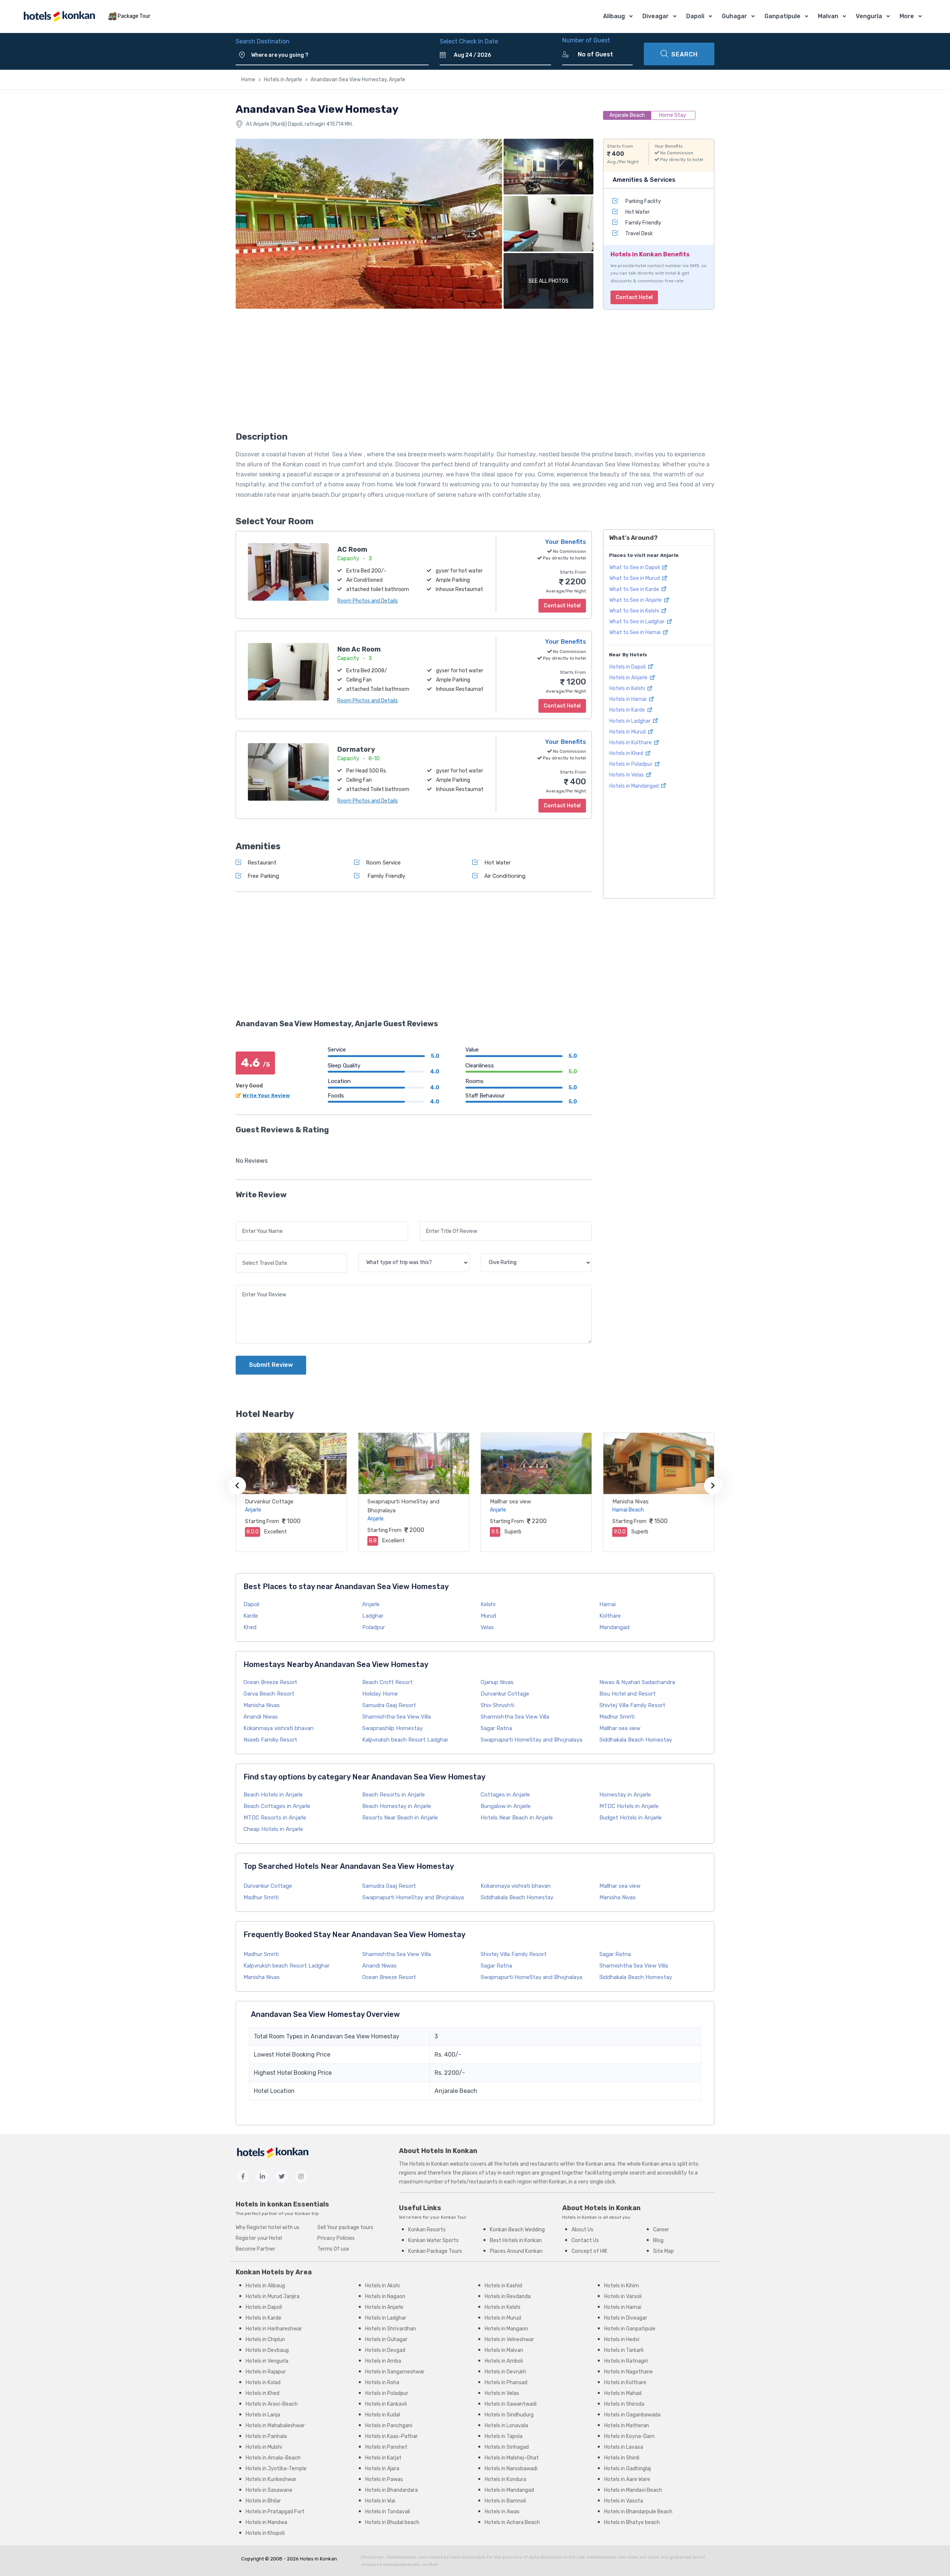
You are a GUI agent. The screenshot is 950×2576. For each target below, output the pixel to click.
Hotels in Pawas (384, 2479)
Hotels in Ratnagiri (626, 2361)
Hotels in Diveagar (626, 2318)
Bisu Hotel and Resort (628, 1694)
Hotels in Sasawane (269, 2490)
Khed (250, 1627)
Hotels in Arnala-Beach (273, 2458)
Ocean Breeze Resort (270, 1682)
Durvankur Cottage (269, 1502)
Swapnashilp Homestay (392, 1728)
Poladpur (374, 1627)
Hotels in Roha (382, 2383)
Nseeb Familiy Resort (270, 1740)
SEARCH (684, 54)
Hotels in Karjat (383, 2458)
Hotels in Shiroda (624, 2404)
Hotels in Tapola (504, 2436)
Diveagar (656, 16)
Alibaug (614, 16)
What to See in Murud (635, 578)
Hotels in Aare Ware (627, 2479)
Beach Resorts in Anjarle (394, 1795)
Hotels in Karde (628, 710)
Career (661, 2230)
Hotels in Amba (383, 2361)
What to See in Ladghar (638, 622)
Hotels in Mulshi (264, 2447)
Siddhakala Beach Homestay (636, 1740)
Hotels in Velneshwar (509, 2339)
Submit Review (271, 1365)
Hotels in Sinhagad (507, 2447)
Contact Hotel (634, 297)
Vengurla (869, 16)
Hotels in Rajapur (266, 2372)
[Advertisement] (414, 373)
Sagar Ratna (496, 1728)
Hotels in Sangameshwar (395, 2372)
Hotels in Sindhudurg (509, 2415)
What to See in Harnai (635, 632)
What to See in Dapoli (635, 567)
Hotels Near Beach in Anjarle (517, 1818)
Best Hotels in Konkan (516, 2240)
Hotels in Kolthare (631, 742)
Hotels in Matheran (627, 2426)
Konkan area (600, 2164)
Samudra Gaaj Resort (389, 1705)
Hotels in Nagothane (628, 2372)
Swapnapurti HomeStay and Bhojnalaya (531, 1740)
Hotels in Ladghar (630, 721)
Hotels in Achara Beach (512, 2522)
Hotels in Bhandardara (392, 2490)
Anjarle (371, 1604)
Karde (251, 1616)
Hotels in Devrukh (505, 2372)
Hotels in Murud (628, 731)
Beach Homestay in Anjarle (397, 1806)
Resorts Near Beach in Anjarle (400, 1818)
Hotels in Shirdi (622, 2458)
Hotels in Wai (380, 2501)
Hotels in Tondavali (388, 2512)
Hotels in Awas (502, 2512)
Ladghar (373, 1616)
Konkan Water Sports (433, 2240)
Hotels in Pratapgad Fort (275, 2512)
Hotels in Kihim (622, 2286)
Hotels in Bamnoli (505, 2501)
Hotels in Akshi (382, 2286)
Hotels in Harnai (628, 699)
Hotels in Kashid (503, 2286)
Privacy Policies (336, 2238)
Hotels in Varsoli (623, 2296)
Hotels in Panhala (266, 2436)
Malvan (828, 16)
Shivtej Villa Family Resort (632, 1705)
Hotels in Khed (627, 753)
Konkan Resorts (427, 2230)
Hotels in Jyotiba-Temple (276, 2469)
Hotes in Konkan (318, 2559)
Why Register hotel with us (268, 2227)
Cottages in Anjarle (505, 1795)
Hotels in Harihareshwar (274, 2329)
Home (248, 80)
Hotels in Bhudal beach (392, 2522)
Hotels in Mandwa (266, 2522)
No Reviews (252, 1161)
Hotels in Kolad (263, 2383)
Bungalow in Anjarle (506, 1806)
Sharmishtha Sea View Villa (397, 1717)
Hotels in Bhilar (263, 2501)
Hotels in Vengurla (267, 2361)
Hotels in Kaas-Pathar (392, 2436)
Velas (487, 1627)
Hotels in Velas (627, 775)
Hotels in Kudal (383, 2415)
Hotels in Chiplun (265, 2339)
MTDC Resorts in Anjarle (275, 1818)
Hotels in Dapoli (628, 667)
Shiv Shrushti (497, 1705)
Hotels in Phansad (506, 2383)
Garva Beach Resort (269, 1694)
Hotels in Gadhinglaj (628, 2469)
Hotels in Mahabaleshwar (275, 2426)
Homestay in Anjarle (625, 1795)
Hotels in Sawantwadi (511, 2404)
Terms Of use (333, 2249)
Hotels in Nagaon (385, 2296)
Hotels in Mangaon (506, 2329)
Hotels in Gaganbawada (632, 2415)
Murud (488, 1616)
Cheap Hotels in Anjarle (273, 1829)
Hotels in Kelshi (628, 688)
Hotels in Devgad (385, 2350)
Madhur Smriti (617, 1717)
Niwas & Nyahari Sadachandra (637, 1682)
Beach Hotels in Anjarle (273, 1795)
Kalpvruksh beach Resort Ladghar (405, 1740)
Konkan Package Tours (435, 2251)
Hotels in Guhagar (386, 2339)
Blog (658, 2240)
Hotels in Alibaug (265, 2286)
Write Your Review (266, 1095)
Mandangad (614, 1627)
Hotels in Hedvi (622, 2339)
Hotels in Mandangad (635, 786)
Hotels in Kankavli (386, 2404)
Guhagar (734, 16)
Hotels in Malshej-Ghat (512, 2458)
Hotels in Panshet (386, 2447)
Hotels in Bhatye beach (632, 2522)
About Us (582, 2230)
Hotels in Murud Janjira (273, 2296)
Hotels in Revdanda (508, 2296)
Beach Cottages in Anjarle (277, 1806)
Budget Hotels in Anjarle (630, 1818)
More (907, 16)
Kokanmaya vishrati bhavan (279, 1728)
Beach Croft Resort (387, 1682)
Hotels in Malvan (504, 2350)
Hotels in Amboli (504, 2361)
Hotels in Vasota (624, 2501)
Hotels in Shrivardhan (391, 2329)
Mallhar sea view (510, 1502)
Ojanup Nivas (497, 1682)
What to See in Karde (635, 589)
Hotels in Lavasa (624, 2447)
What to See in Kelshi (635, 611)
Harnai (607, 1604)
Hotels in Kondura (505, 2479)
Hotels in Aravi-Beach (272, 2404)
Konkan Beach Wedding (517, 2230)
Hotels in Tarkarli (624, 2350)
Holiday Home (380, 1694)
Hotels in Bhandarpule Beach (638, 2512)
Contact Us (585, 2240)
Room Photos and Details (368, 601)
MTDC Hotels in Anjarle (629, 1806)
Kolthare (610, 1616)
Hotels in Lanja (263, 2415)
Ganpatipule (782, 16)
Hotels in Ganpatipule (630, 2329)
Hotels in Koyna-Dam (629, 2436)
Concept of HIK (589, 2251)
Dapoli (695, 16)
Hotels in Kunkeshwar (271, 2479)
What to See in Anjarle (636, 600)
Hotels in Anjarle (283, 80)
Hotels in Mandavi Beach (633, 2490)
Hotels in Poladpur (631, 764)
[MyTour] (59, 17)
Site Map (664, 2251)
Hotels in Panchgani (389, 2426)
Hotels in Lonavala (506, 2426)
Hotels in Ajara (382, 2469)
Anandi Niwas (261, 1717)
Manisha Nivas (630, 1502)
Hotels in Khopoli (265, 2533)
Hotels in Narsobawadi (511, 2469)
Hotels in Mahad (623, 2393)
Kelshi (488, 1604)
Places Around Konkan (516, 2251)
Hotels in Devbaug (267, 2350)
